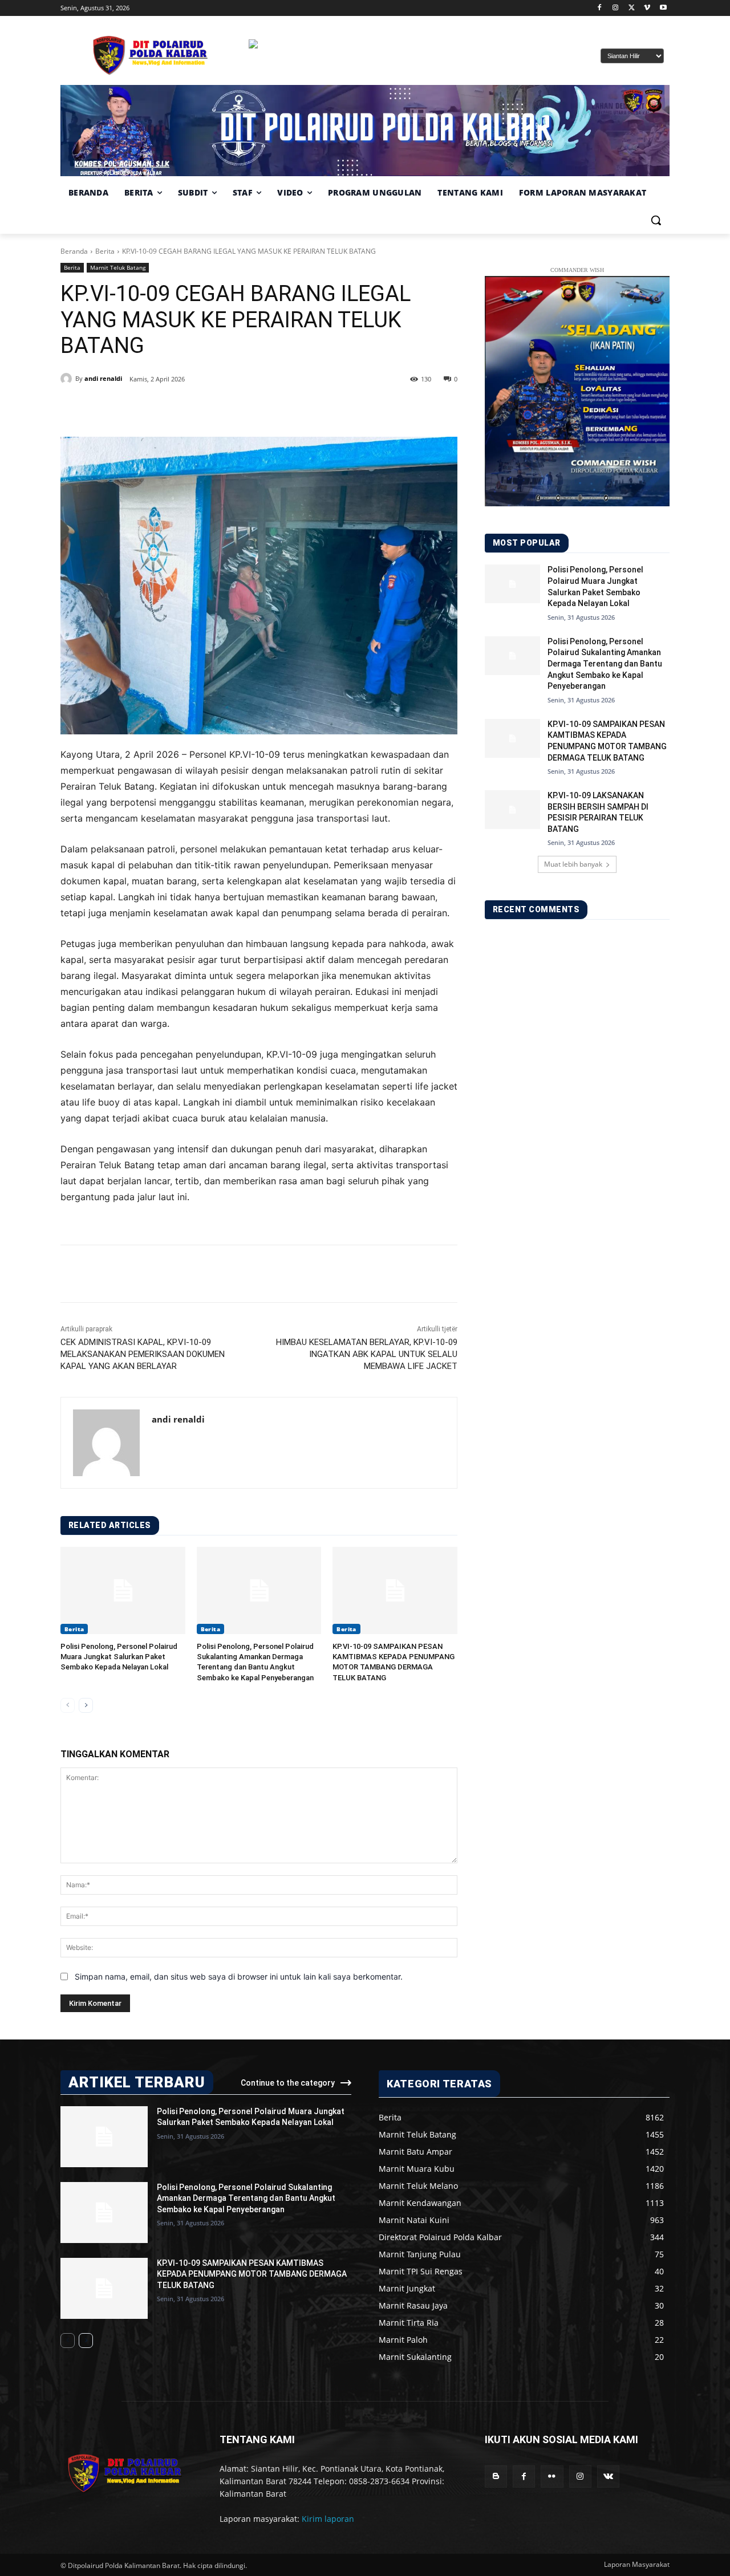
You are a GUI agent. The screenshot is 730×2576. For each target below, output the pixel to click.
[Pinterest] (198, 408)
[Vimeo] (647, 8)
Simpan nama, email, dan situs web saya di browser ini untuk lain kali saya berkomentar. (239, 1976)
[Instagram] (616, 8)
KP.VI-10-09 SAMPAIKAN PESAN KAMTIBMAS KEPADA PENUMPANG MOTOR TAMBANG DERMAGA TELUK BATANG (252, 2274)
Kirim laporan (328, 2519)
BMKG (311, 68)
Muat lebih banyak (573, 864)
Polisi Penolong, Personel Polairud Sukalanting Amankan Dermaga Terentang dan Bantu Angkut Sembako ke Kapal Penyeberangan (605, 664)
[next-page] (86, 1705)
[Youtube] (663, 8)
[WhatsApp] (225, 408)
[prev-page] (68, 1705)
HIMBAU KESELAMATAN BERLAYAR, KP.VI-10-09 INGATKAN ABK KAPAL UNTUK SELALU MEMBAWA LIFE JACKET (367, 1354)
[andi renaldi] (68, 379)
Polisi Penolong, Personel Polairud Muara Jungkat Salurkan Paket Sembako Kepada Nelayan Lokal (119, 1657)
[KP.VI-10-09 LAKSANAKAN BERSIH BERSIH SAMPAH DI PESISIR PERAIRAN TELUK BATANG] (512, 810)
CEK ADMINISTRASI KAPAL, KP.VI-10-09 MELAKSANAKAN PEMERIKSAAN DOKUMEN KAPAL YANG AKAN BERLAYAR (143, 1354)
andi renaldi (103, 378)
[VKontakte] (608, 2477)
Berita (105, 251)
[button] (656, 220)
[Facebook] (600, 8)
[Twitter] (632, 8)
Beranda (74, 251)
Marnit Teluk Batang (118, 267)
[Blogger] (496, 2477)
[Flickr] (552, 2477)
